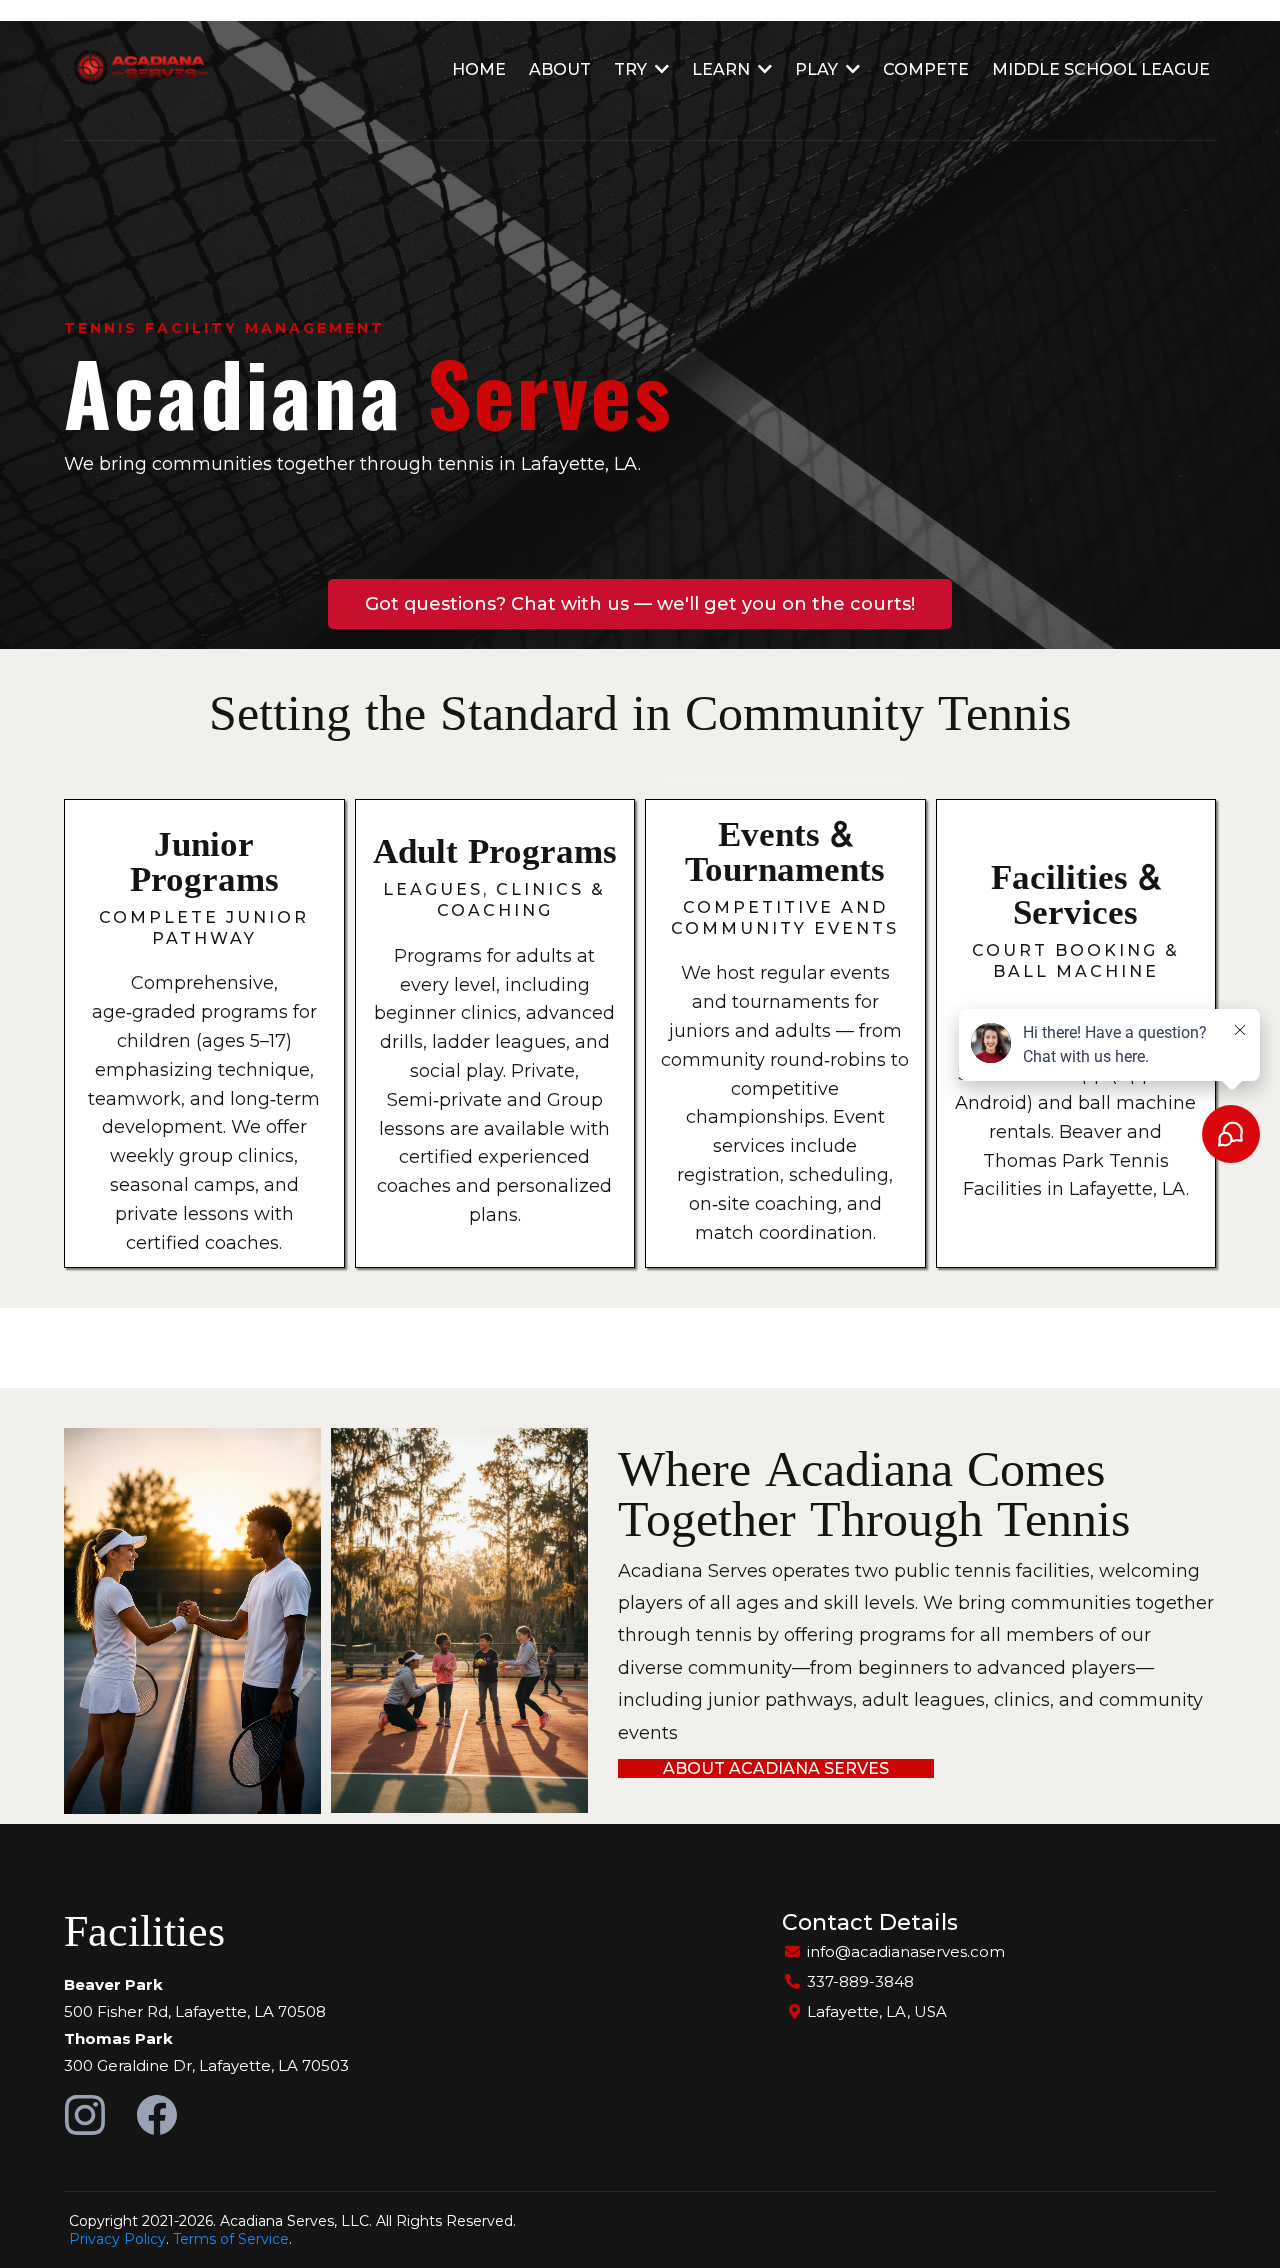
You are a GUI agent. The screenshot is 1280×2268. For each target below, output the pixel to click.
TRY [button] (632, 69)
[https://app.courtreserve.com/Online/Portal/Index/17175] (137, 69)
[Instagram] (85, 2115)
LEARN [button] (723, 69)
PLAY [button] (818, 69)
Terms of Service (231, 2239)
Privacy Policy (117, 2239)
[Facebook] (157, 2115)
